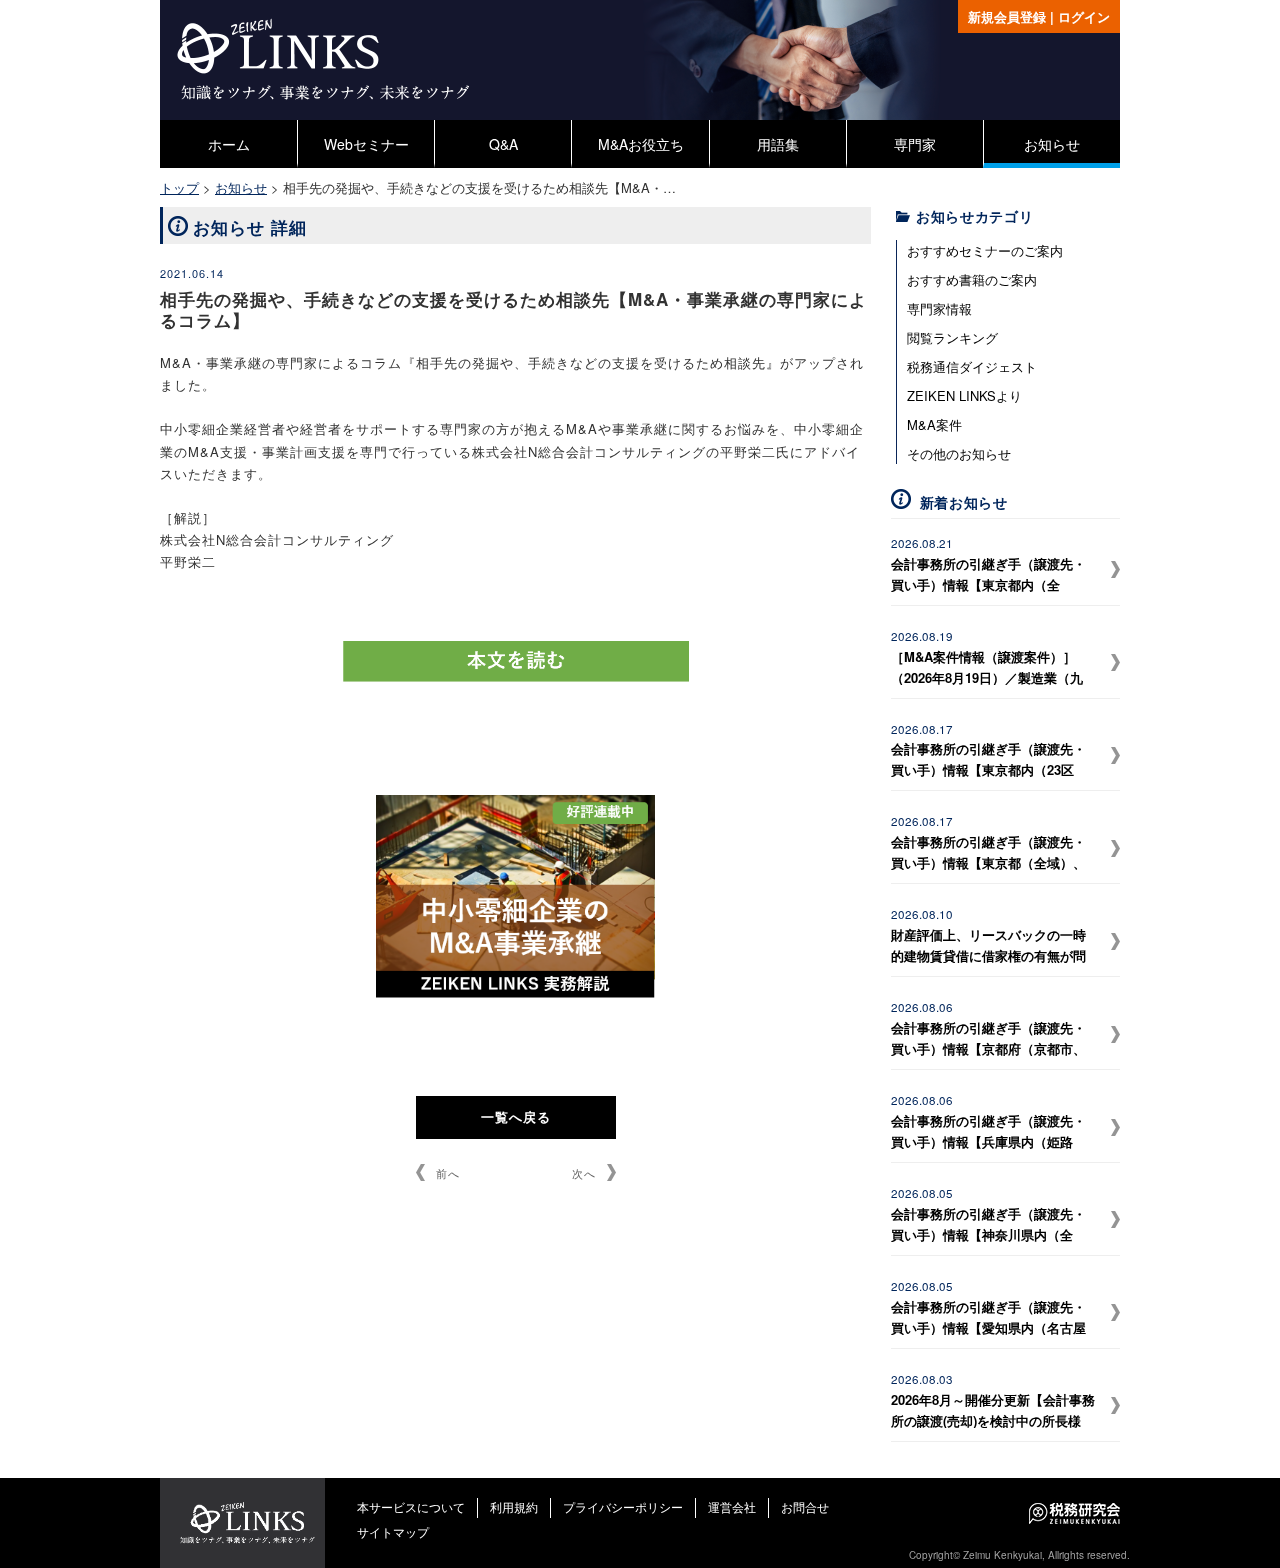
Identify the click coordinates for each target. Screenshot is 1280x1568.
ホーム (229, 144)
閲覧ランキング (952, 337)
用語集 (778, 144)
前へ (448, 1173)
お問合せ (805, 1506)
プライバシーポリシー (623, 1506)
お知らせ (1052, 144)
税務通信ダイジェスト (972, 366)
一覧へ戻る (516, 1116)
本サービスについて (411, 1506)
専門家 (915, 144)
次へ (584, 1173)
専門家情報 (939, 308)
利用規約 (514, 1506)
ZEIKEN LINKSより (964, 395)
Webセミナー (366, 144)
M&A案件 (934, 424)
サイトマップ (393, 1531)
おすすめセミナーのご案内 (985, 250)
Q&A (503, 144)
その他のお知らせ (959, 453)
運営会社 (732, 1506)
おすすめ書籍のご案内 (972, 279)
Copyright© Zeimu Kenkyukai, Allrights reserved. (1019, 1555)
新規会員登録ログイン (1039, 16)
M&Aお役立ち (641, 144)
